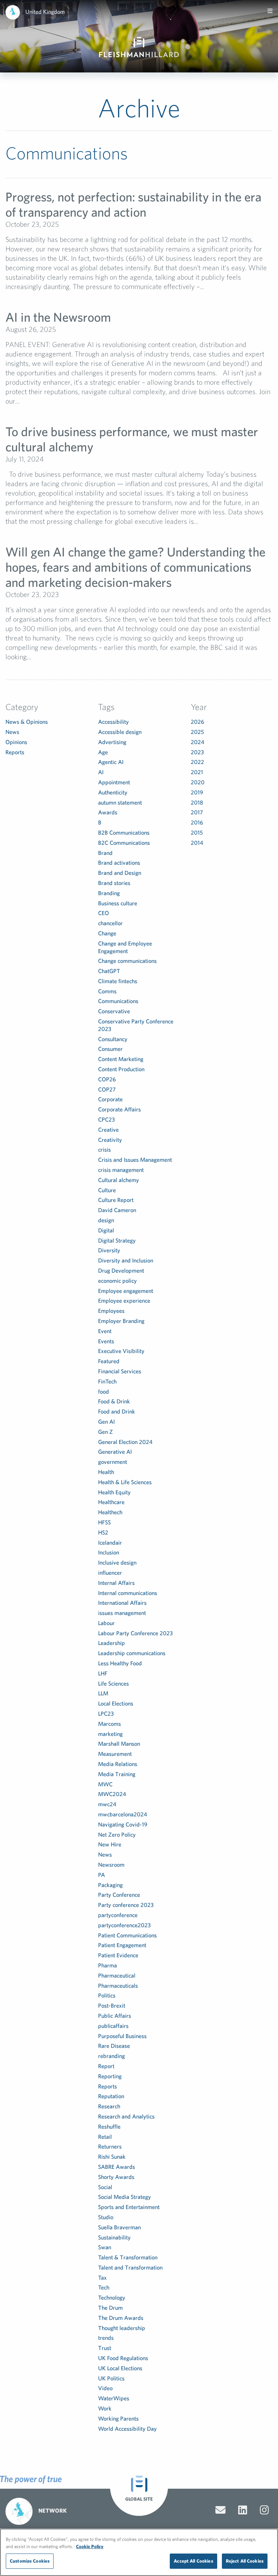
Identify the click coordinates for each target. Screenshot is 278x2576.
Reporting (110, 2076)
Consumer (110, 1049)
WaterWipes (114, 2398)
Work (105, 2408)
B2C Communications (124, 843)
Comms (107, 991)
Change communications (127, 961)
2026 (197, 722)
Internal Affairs (116, 1583)
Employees (111, 1311)
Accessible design (120, 732)
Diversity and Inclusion (126, 1260)
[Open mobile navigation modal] (270, 11)
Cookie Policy (90, 2546)
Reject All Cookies (245, 2561)
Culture (107, 1190)
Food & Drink (114, 1401)
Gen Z (106, 1432)
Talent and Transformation (130, 2267)
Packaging (110, 1885)
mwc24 (107, 1804)
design (106, 1220)
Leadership (111, 1643)
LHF (103, 1673)
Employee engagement (126, 1291)
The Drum (110, 2308)
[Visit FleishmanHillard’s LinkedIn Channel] (243, 2510)
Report (106, 2066)
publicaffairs (113, 2026)
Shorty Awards (116, 2177)
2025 (197, 732)
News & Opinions (27, 722)
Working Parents (118, 2418)
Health (106, 1472)
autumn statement (120, 802)
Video (105, 2388)
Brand (105, 853)
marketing (110, 1734)
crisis (104, 1149)
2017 (197, 812)
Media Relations (118, 1764)
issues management (122, 1613)
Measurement (115, 1754)
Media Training (117, 1774)
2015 (197, 832)
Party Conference (119, 1895)
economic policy (117, 1281)
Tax (102, 2278)
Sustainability (114, 2237)
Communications (118, 1001)
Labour (106, 1623)
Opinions (16, 742)
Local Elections (116, 1703)
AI (101, 772)
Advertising (112, 742)
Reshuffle (109, 2126)
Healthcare (111, 1502)
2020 (198, 782)
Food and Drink (117, 1411)
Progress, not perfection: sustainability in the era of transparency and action (133, 204)
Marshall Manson (119, 1744)
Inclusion (109, 1552)
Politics (107, 1995)
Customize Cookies (30, 2561)
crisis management (121, 1170)
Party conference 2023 (126, 1905)
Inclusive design (117, 1562)
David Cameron (117, 1210)
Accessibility (113, 722)
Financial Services (120, 1371)
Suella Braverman (119, 2227)
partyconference (118, 1915)
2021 (197, 772)
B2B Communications (124, 832)
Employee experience (124, 1300)
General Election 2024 (125, 1442)
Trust (105, 2348)
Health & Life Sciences (125, 1482)
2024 (197, 742)
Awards (108, 812)
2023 (197, 752)
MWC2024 (112, 1794)
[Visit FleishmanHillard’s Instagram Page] (264, 2510)
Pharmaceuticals (118, 1986)
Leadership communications (132, 1653)
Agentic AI (111, 762)
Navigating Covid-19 (123, 1824)
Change (107, 933)
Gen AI (106, 1421)
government (113, 1462)
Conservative (114, 1011)
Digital (106, 1230)
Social (105, 2187)
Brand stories (114, 883)
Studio (106, 2217)
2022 (197, 762)
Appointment (114, 782)
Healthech (110, 1512)
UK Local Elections (120, 2368)
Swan (105, 2247)
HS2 (103, 1532)
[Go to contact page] (220, 2510)
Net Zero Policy (117, 1834)
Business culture (118, 903)
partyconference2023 (124, 1925)
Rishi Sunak (112, 2157)
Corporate (110, 1099)
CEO (104, 913)
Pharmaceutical (117, 1975)
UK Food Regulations (123, 2358)
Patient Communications (127, 1935)
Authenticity (113, 792)
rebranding (111, 2056)
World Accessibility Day (127, 2429)
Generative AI (115, 1452)
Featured (109, 1361)
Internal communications (128, 1593)
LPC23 (106, 1713)
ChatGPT (109, 971)
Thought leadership (122, 2328)
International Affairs (122, 1603)
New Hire (110, 1844)
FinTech (107, 1381)
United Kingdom (45, 12)
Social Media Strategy (125, 2197)
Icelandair (110, 1542)
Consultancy (113, 1039)
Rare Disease (114, 2046)
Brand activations (119, 863)
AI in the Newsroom (58, 317)
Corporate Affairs (119, 1109)
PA (102, 1875)
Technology (112, 2297)
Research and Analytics (126, 2116)
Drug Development (121, 1270)
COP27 (107, 1089)
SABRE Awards (117, 2167)
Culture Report (116, 1200)
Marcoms (109, 1724)
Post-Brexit (112, 2005)
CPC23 (106, 1119)
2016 (197, 822)
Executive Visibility (121, 1351)
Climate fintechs (118, 981)
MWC (105, 1784)
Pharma (108, 1965)
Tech (104, 2287)
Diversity (109, 1250)
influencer (110, 1573)
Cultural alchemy (119, 1180)
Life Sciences (113, 1683)
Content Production (121, 1069)
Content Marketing (121, 1059)
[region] (139, 2552)
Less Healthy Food (120, 1663)
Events (106, 1341)
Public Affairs (115, 2016)
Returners (110, 2146)
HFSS (104, 1522)
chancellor (110, 923)
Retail (105, 2137)
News (12, 732)
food (104, 1391)
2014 (197, 843)
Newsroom (111, 1865)
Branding (109, 893)
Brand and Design (120, 873)
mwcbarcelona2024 (123, 1814)
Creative (108, 1130)
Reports (15, 752)
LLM (103, 1693)
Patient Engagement (122, 1945)
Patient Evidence (118, 1955)
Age (103, 752)
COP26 (107, 1079)
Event (105, 1331)
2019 (197, 792)
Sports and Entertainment (129, 2207)
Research (109, 2106)
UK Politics (111, 2378)
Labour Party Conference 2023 (135, 1633)
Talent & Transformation (128, 2257)
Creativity (110, 1140)
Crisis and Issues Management (135, 1160)
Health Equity (114, 1492)
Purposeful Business (122, 2036)
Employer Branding (121, 1321)
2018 (197, 802)
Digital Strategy (117, 1240)
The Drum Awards (121, 2318)
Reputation (111, 2096)
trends (106, 2338)
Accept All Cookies (193, 2561)
